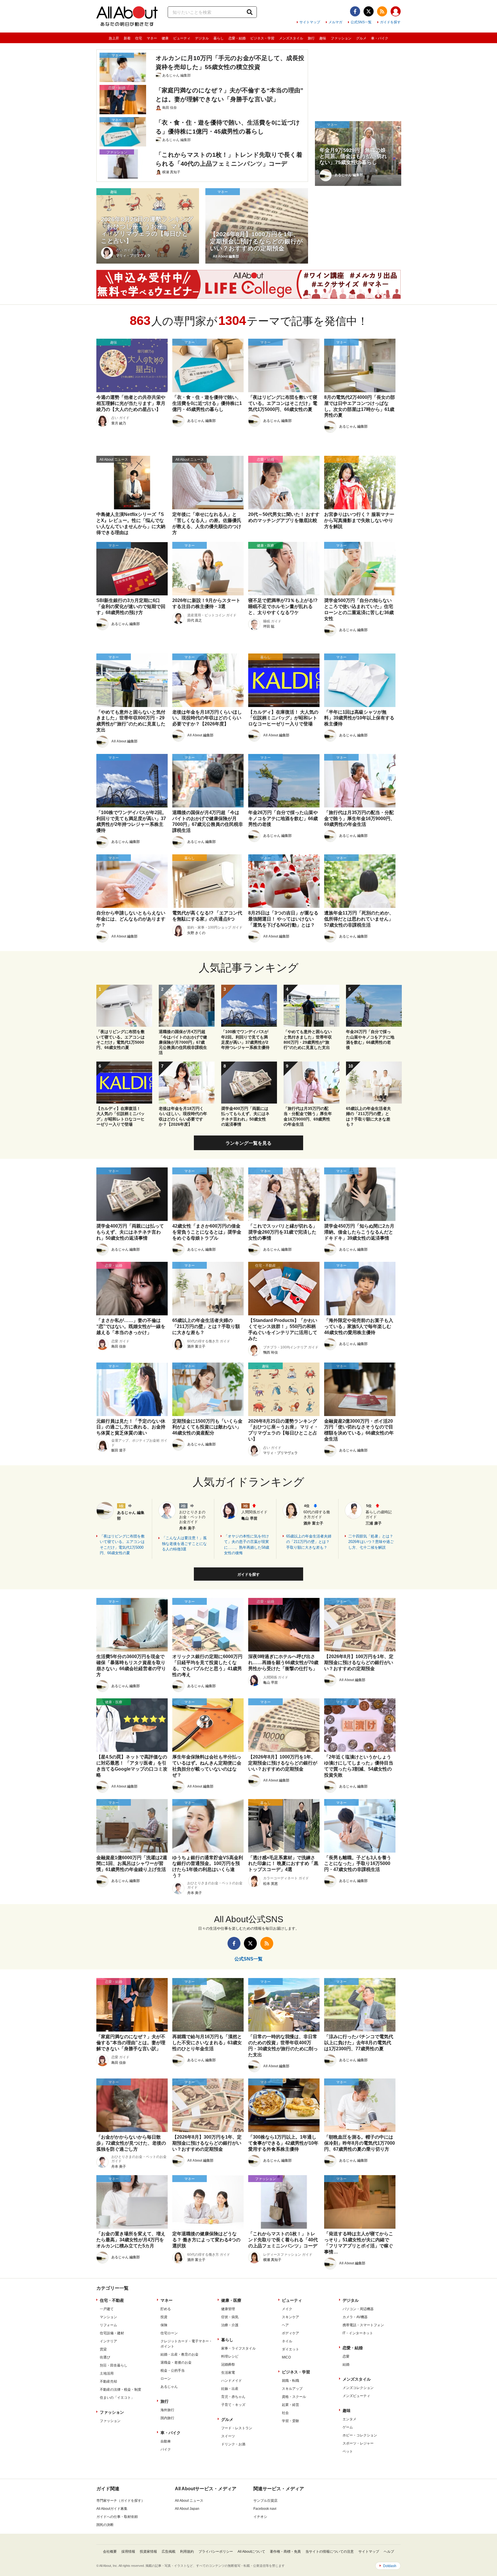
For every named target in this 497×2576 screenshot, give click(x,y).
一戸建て (107, 2309)
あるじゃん (169, 2387)
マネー (152, 38)
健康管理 (228, 2309)
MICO (286, 2357)
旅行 (311, 38)
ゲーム (348, 2427)
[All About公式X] (369, 11)
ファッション (341, 38)
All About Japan (187, 2509)
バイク (166, 2449)
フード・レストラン (237, 2428)
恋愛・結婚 (237, 38)
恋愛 (346, 2356)
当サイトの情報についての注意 (330, 2552)
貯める (166, 2309)
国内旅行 (167, 2418)
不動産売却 (108, 2381)
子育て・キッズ (233, 2405)
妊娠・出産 (230, 2389)
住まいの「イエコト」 (117, 2398)
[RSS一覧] (382, 11)
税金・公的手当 (173, 2371)
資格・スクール (294, 2397)
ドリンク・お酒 (233, 2444)
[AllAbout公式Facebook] (355, 11)
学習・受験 (290, 2421)
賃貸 (103, 2349)
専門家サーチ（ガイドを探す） (121, 2501)
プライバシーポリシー (216, 2552)
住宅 (139, 38)
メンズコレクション (358, 2388)
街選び (105, 2357)
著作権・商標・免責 (285, 2552)
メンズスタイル (291, 38)
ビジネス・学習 (262, 38)
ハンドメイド (232, 2381)
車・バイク (380, 38)
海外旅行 (167, 2410)
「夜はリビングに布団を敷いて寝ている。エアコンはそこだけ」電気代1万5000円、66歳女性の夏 (122, 1545)
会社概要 (110, 2552)
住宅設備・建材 (112, 2333)
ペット (348, 2451)
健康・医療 (231, 2300)
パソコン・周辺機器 (358, 2309)
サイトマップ (310, 22)
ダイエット (290, 2349)
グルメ (361, 38)
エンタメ (349, 2419)
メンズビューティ (356, 2396)
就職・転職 (290, 2381)
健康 (165, 38)
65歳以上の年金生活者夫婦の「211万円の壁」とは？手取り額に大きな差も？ (309, 1542)
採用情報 (128, 2552)
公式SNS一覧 (361, 22)
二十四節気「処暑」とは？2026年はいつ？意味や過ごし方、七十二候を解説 (371, 1542)
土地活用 (107, 2373)
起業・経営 (290, 2405)
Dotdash (390, 2566)
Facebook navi (265, 2509)
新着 (127, 38)
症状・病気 (230, 2317)
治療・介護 (230, 2325)
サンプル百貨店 (265, 2501)
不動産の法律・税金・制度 (121, 2390)
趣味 (323, 38)
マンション (108, 2317)
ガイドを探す (390, 22)
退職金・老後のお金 (176, 2362)
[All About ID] (396, 12)
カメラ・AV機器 (355, 2317)
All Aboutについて (251, 2552)
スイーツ (228, 2436)
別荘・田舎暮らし (114, 2365)
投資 (164, 2317)
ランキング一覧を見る (248, 1143)
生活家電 (228, 2373)
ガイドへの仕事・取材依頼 (117, 2517)
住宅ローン (169, 2333)
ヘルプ (389, 2552)
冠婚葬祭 (228, 2364)
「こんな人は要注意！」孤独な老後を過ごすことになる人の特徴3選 (184, 1544)
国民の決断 (105, 2525)
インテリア (108, 2341)
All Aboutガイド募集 (112, 2509)
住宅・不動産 (112, 2300)
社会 (285, 2413)
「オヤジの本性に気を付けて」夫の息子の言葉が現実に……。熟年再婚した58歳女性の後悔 (247, 1545)
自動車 (166, 2441)
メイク (287, 2309)
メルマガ (335, 22)
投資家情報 (148, 2552)
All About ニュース (189, 2501)
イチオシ (260, 2517)
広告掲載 (169, 2552)
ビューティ (182, 38)
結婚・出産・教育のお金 (179, 2354)
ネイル (287, 2341)
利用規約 (187, 2552)
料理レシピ (230, 2356)
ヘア (285, 2325)
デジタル (202, 38)
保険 (164, 2325)
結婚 (346, 2364)
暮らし (219, 38)
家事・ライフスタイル (238, 2348)
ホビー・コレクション (360, 2435)
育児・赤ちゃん (233, 2397)
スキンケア (290, 2317)
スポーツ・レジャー (358, 2443)
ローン (166, 2379)
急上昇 (114, 38)
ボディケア (290, 2333)
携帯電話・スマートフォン (363, 2325)
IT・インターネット (358, 2333)
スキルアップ (292, 2389)
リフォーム (108, 2325)
